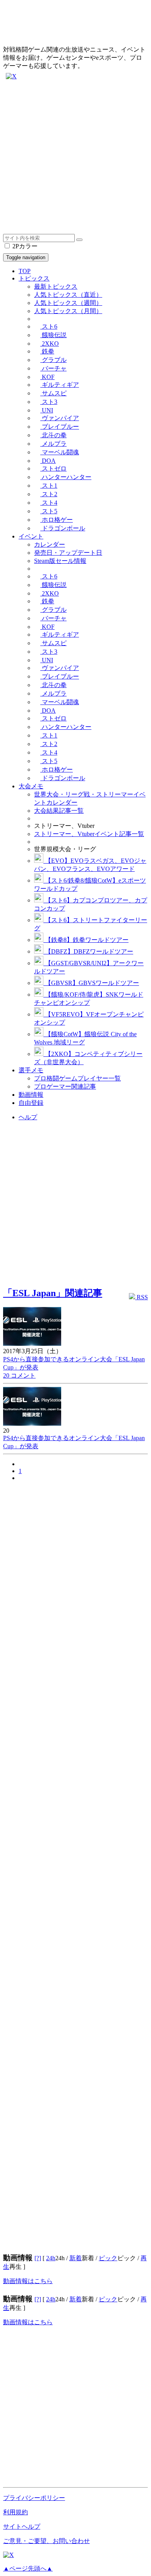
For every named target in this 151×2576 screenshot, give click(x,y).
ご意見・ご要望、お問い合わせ (46, 2541)
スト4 (49, 503)
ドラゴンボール (63, 528)
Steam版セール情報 (60, 561)
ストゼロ (53, 468)
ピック (108, 2258)
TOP (25, 271)
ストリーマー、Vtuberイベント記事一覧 (89, 834)
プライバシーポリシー (34, 2498)
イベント (31, 536)
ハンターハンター (66, 477)
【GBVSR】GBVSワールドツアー (91, 983)
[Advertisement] (75, 158)
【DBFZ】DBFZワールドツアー (88, 951)
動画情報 (31, 1095)
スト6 (49, 326)
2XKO (50, 344)
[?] (38, 2258)
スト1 (49, 486)
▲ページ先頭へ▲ (28, 2568)
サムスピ (53, 393)
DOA (48, 461)
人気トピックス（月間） (68, 311)
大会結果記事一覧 (59, 811)
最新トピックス (56, 287)
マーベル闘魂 (60, 452)
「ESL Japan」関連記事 (53, 1293)
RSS (142, 1297)
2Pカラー (24, 246)
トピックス (34, 278)
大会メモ (31, 786)
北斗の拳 (53, 435)
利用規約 (15, 2512)
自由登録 (31, 1103)
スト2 (49, 494)
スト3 (49, 402)
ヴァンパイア (60, 418)
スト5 (49, 511)
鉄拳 (47, 351)
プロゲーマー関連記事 (65, 1086)
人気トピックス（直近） (68, 295)
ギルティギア (60, 385)
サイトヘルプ (22, 2527)
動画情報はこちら (28, 2281)
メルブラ (53, 444)
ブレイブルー (60, 427)
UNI (47, 410)
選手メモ (31, 1070)
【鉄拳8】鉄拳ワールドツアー (86, 940)
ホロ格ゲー (57, 520)
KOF (47, 377)
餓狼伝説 (53, 335)
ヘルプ (28, 1117)
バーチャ (53, 368)
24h (51, 2258)
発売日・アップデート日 (68, 553)
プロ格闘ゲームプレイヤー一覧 (77, 1078)
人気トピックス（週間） (68, 303)
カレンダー (50, 544)
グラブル (53, 360)
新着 (75, 2258)
